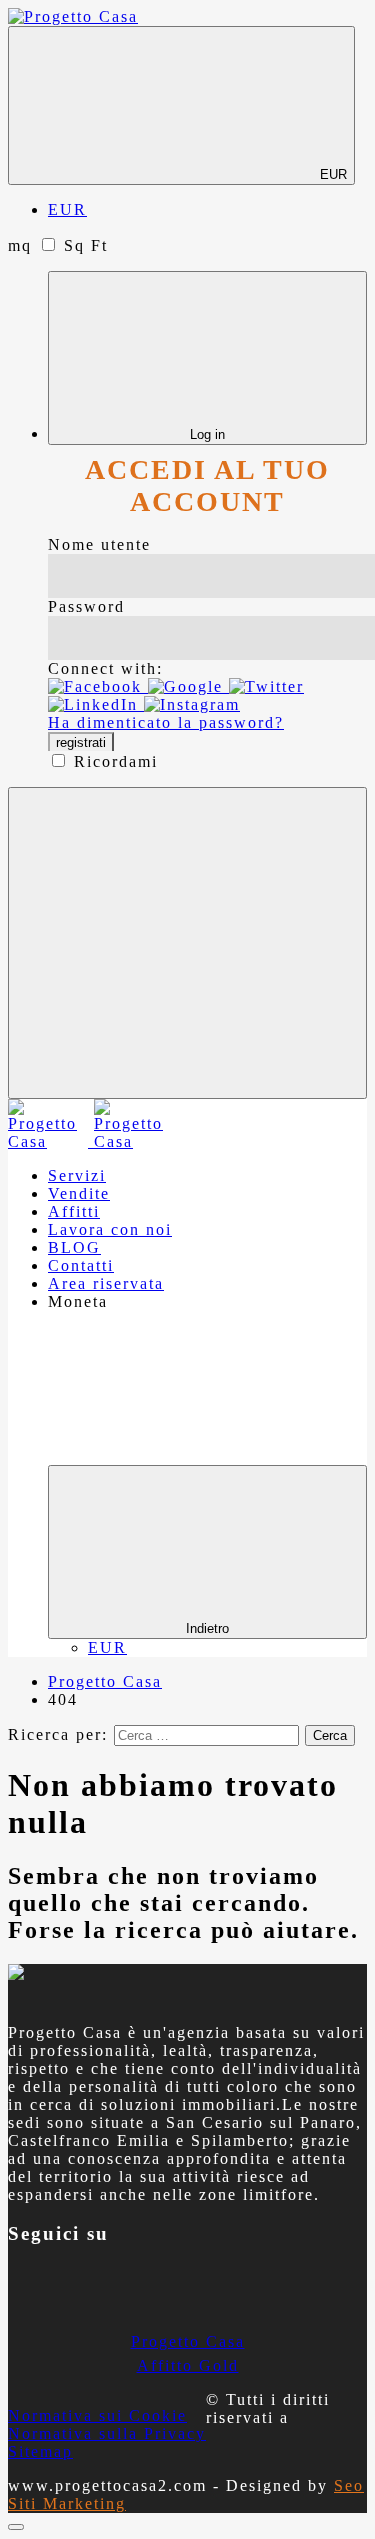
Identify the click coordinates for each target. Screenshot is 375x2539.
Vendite (79, 1193)
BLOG (74, 1247)
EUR (331, 174)
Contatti (81, 1265)
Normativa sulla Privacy (107, 2433)
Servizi (77, 1175)
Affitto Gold (188, 2365)
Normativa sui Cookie (97, 2415)
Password (86, 606)
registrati (81, 742)
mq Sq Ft (58, 245)
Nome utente (99, 544)
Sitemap (40, 2451)
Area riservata (106, 1283)
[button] (98, 686)
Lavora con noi (110, 1229)
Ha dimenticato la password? (166, 722)
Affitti (74, 1211)
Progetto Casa (188, 2341)
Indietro (207, 1628)
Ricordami (116, 761)
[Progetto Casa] (73, 16)
